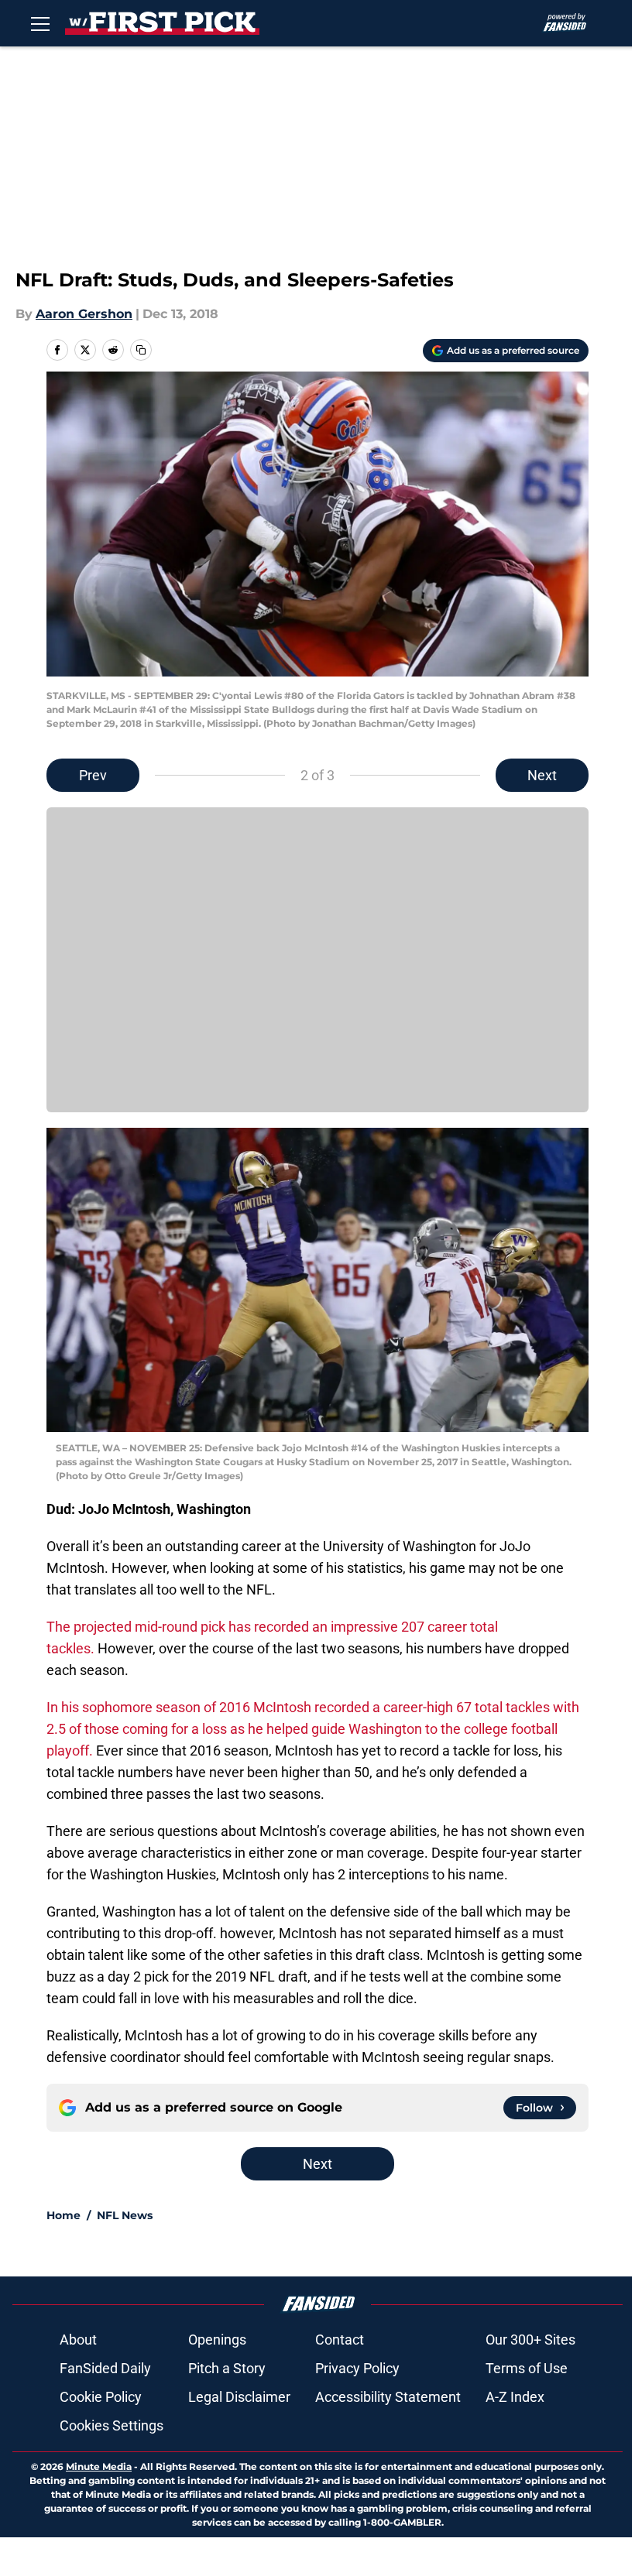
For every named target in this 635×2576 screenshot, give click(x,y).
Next (542, 775)
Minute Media (99, 2466)
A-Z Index (515, 2397)
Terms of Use (527, 2368)
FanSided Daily (105, 2368)
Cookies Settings (112, 2425)
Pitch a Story (227, 2368)
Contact (340, 2340)
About (78, 2340)
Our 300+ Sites (530, 2340)
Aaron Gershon (84, 314)
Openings (217, 2340)
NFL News (125, 2215)
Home (63, 2215)
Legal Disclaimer (239, 2397)
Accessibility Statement (388, 2397)
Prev (93, 775)
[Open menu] (40, 23)
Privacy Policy (357, 2368)
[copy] (141, 350)
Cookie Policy (101, 2397)
